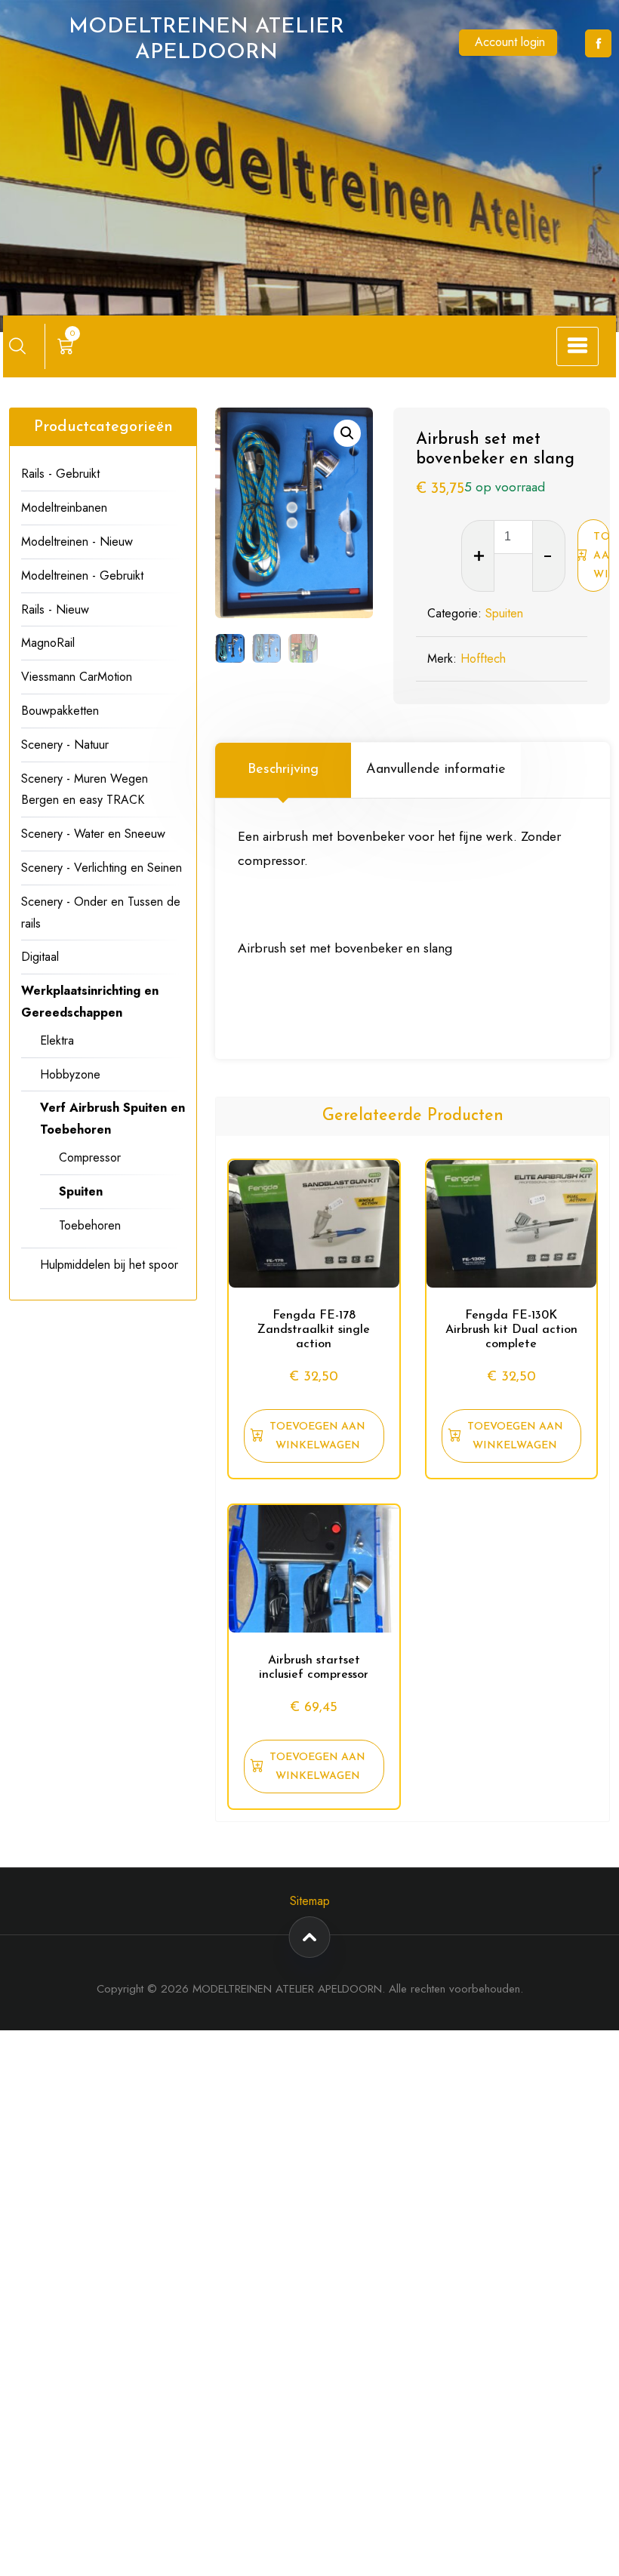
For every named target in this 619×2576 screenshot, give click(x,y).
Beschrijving (283, 770)
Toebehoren (90, 1225)
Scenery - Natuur (65, 745)
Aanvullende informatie (436, 770)
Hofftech (483, 659)
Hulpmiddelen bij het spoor (109, 1265)
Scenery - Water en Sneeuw (93, 834)
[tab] (283, 770)
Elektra (57, 1040)
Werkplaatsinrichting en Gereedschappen (90, 1002)
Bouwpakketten (60, 711)
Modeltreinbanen (64, 508)
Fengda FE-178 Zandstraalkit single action (314, 1330)
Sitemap (310, 1901)
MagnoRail (48, 643)
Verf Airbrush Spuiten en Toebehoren (112, 1119)
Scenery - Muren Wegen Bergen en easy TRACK (85, 789)
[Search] (17, 346)
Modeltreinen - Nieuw (77, 542)
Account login (510, 42)
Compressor (90, 1157)
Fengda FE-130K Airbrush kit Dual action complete (511, 1330)
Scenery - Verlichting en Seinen (102, 868)
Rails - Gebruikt (60, 474)
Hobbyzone (70, 1074)
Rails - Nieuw (55, 609)
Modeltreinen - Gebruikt (82, 576)
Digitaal (40, 957)
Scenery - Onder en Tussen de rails (101, 913)
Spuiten (504, 613)
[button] (347, 433)
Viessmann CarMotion (77, 677)
